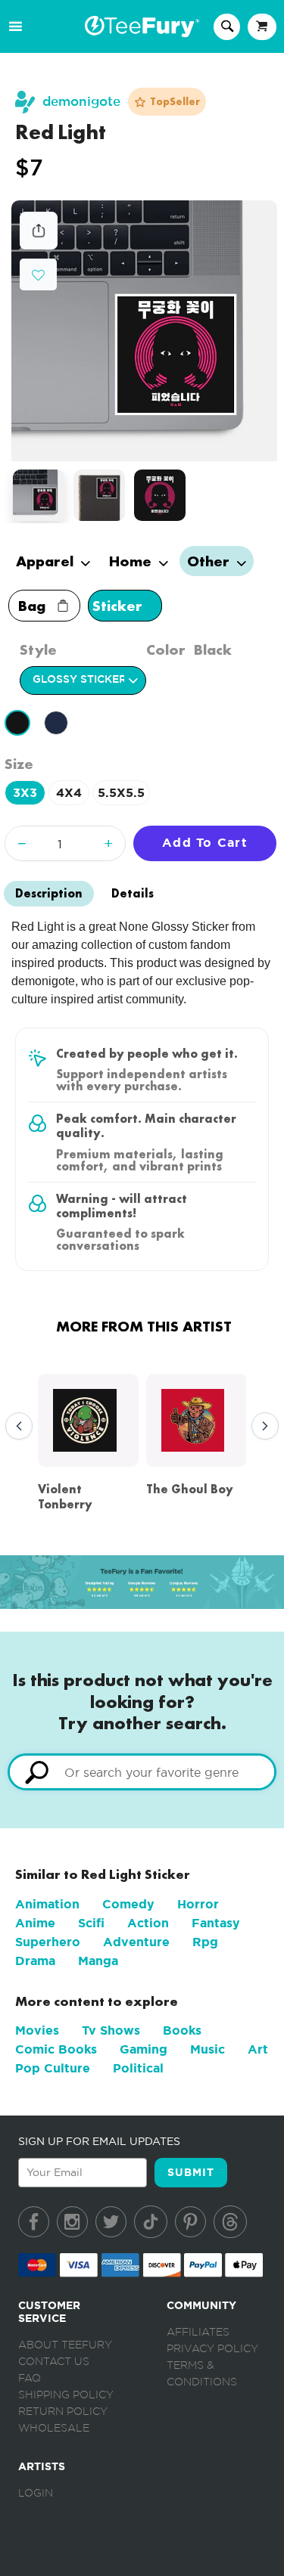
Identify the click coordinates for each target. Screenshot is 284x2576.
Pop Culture (53, 2068)
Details (133, 893)
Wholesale (54, 2429)
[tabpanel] (145, 331)
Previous (15, 1427)
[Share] (39, 245)
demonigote (81, 102)
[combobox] (142, 1772)
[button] (38, 273)
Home (132, 561)
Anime (35, 1923)
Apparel (47, 561)
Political (138, 2068)
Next (261, 1427)
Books (182, 2030)
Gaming (144, 2049)
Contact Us (54, 2362)
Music (208, 2049)
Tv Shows (111, 2030)
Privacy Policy (212, 2349)
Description (49, 893)
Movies (37, 2030)
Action (148, 1923)
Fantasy (216, 1923)
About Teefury (65, 2345)
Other (210, 561)
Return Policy (63, 2412)
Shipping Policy (66, 2395)
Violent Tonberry (65, 1496)
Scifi (91, 1923)
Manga (98, 1961)
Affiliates (198, 2333)
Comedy (128, 1904)
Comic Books (56, 2049)
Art (258, 2049)
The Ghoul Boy (190, 1489)
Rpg (205, 1942)
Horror (198, 1904)
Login (36, 2494)
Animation (47, 1904)
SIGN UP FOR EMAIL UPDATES (99, 2141)
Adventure (136, 1942)
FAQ (30, 2379)
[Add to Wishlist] (38, 276)
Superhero (48, 1942)
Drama (35, 1961)
